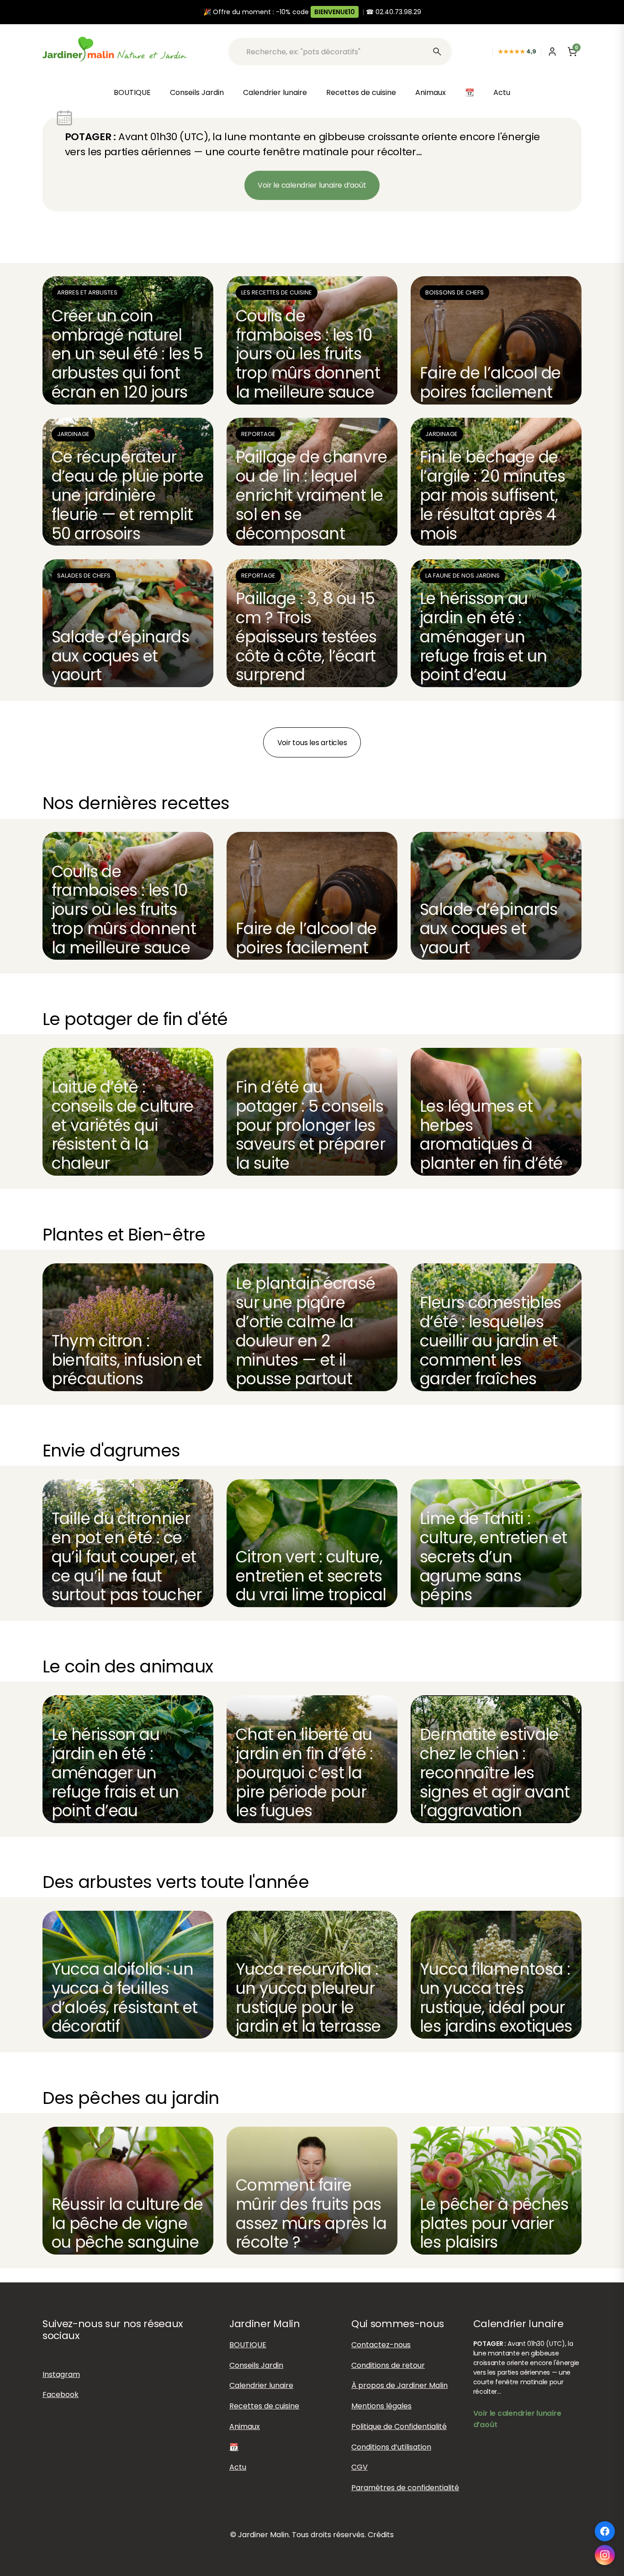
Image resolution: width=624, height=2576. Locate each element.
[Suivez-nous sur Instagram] (605, 2555)
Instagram (61, 2374)
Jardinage (73, 434)
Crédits (381, 2535)
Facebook (61, 2395)
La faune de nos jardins (463, 576)
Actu (502, 92)
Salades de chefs (84, 576)
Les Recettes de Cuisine (277, 292)
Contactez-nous (381, 2345)
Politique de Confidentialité (399, 2426)
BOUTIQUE (132, 92)
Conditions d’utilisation (391, 2447)
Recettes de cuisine (361, 92)
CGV (360, 2468)
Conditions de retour (388, 2365)
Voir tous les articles (312, 743)
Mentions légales (381, 2406)
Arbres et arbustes (87, 292)
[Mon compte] (552, 52)
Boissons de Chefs (455, 292)
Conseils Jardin (197, 92)
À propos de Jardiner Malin (399, 2385)
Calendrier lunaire (275, 92)
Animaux (431, 92)
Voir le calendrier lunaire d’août (312, 185)
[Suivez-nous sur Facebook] (605, 2531)
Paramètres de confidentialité (405, 2488)
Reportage (258, 434)
